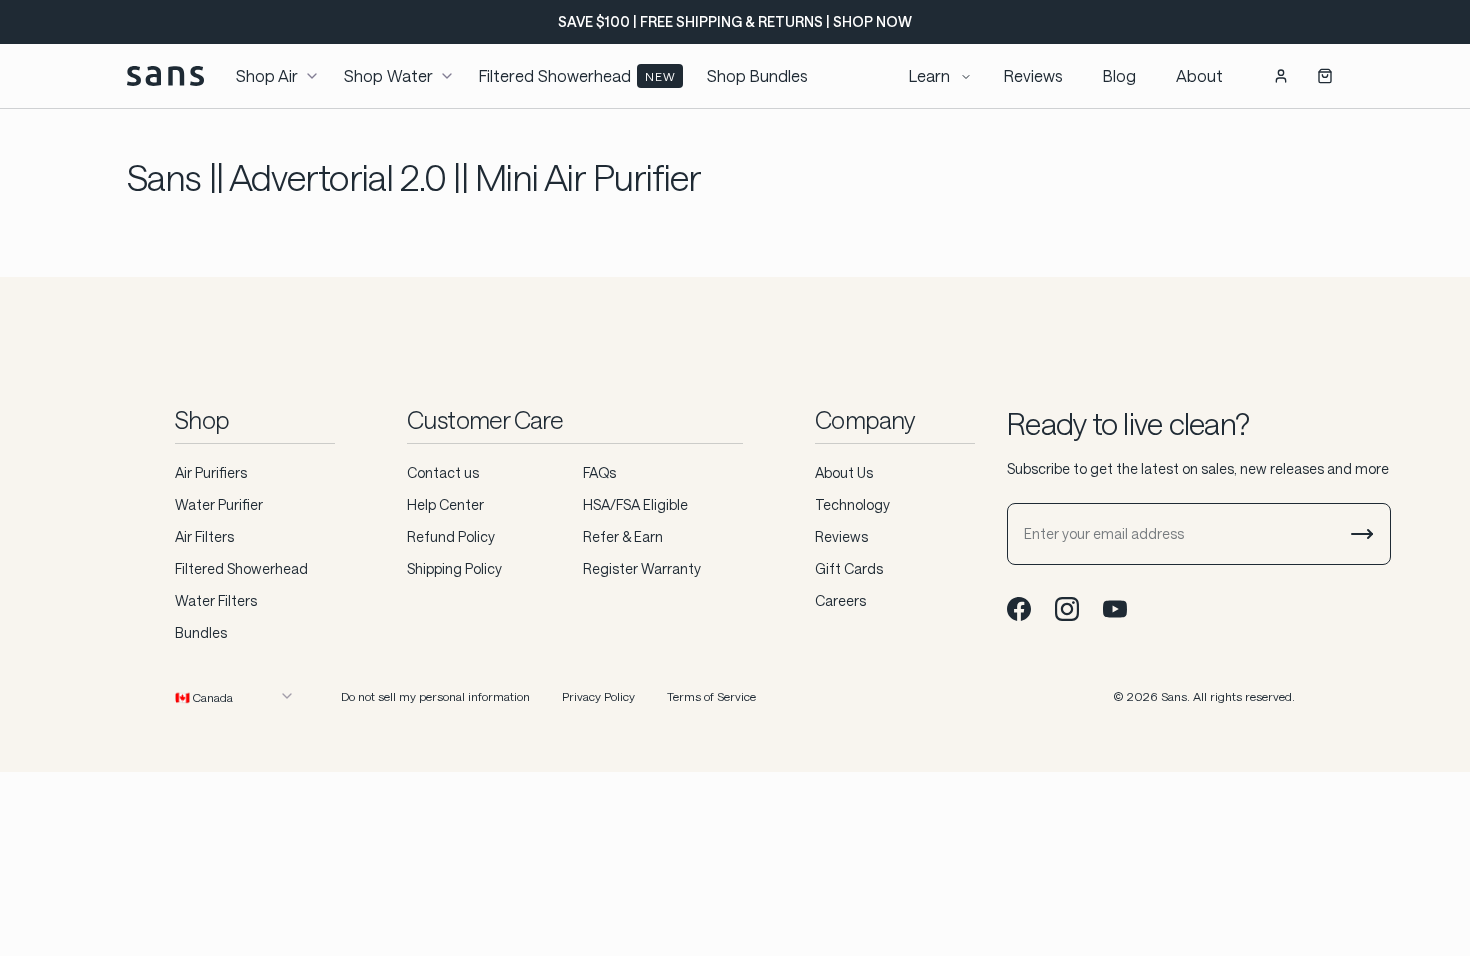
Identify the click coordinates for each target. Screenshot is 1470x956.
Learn (929, 75)
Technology (852, 504)
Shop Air (267, 75)
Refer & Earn (623, 536)
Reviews (1033, 75)
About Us (844, 472)
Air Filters (204, 536)
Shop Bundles (757, 75)
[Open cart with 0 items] (1325, 76)
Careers (840, 600)
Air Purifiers (211, 472)
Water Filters (216, 600)
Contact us (443, 472)
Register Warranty (642, 568)
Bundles (201, 632)
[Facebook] (1019, 609)
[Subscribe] (1362, 534)
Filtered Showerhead (577, 75)
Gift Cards (849, 568)
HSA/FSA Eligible (635, 504)
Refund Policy (451, 536)
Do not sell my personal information (435, 696)
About (1199, 75)
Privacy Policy (598, 696)
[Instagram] (1067, 609)
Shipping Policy (454, 568)
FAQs (599, 472)
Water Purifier (219, 504)
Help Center (445, 504)
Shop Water (388, 75)
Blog (1119, 75)
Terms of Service (711, 696)
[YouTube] (1115, 609)
